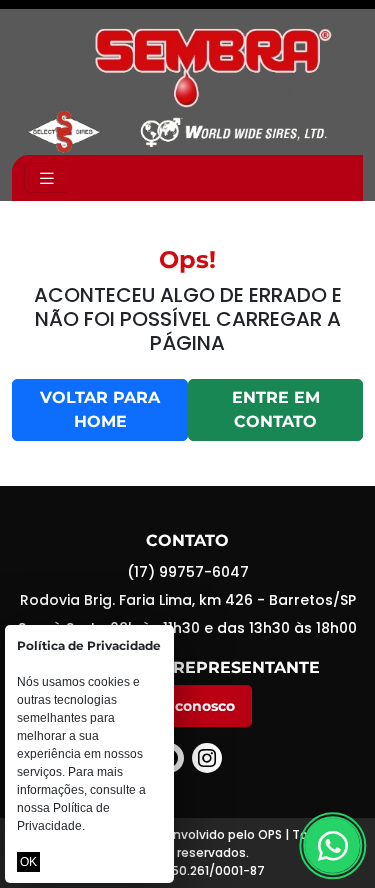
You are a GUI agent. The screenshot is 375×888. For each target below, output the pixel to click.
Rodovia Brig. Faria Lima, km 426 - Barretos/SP (188, 600)
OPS (270, 834)
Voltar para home (100, 409)
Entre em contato (276, 409)
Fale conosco (187, 706)
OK (28, 862)
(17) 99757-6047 (188, 572)
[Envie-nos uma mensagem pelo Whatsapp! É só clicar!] (332, 845)
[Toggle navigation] (47, 178)
